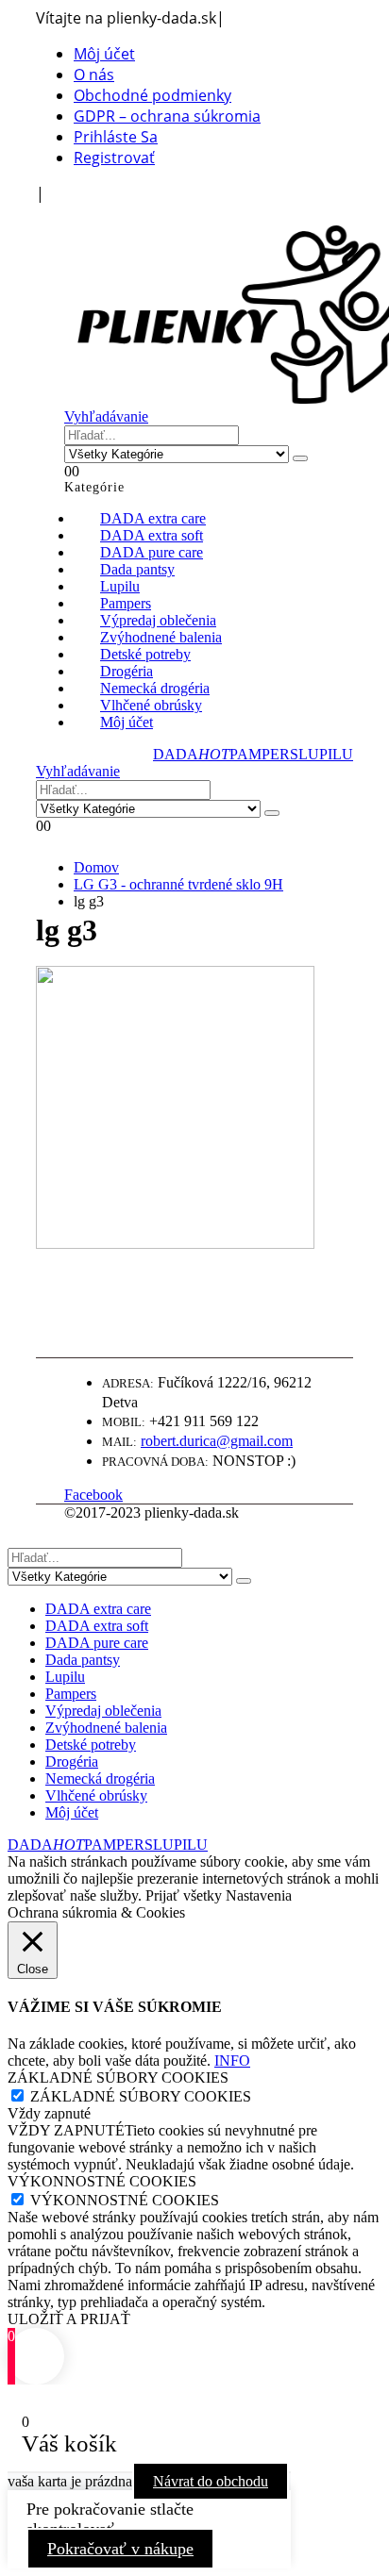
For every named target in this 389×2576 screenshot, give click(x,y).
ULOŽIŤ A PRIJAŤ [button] (69, 2319)
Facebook (93, 1495)
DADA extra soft (97, 1626)
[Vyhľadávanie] (300, 458)
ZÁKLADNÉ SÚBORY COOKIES (141, 2096)
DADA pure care (97, 1643)
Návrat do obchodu (211, 2481)
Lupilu (65, 1677)
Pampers (71, 1694)
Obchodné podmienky (152, 95)
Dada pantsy (83, 1660)
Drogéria (72, 1762)
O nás (94, 75)
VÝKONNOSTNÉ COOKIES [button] (102, 2181)
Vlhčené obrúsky (96, 1795)
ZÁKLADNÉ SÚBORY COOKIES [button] (118, 2077)
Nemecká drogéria (100, 1778)
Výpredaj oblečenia (103, 1711)
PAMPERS (264, 754)
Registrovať (114, 158)
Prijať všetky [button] (184, 1895)
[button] (74, 214)
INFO (232, 2061)
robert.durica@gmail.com (217, 1441)
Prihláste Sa (116, 137)
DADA (191, 754)
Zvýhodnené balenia (106, 1728)
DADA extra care (98, 1609)
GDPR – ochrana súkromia (167, 116)
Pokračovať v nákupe (120, 2549)
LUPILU (326, 754)
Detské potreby (91, 1745)
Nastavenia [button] (259, 1895)
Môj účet (104, 54)
